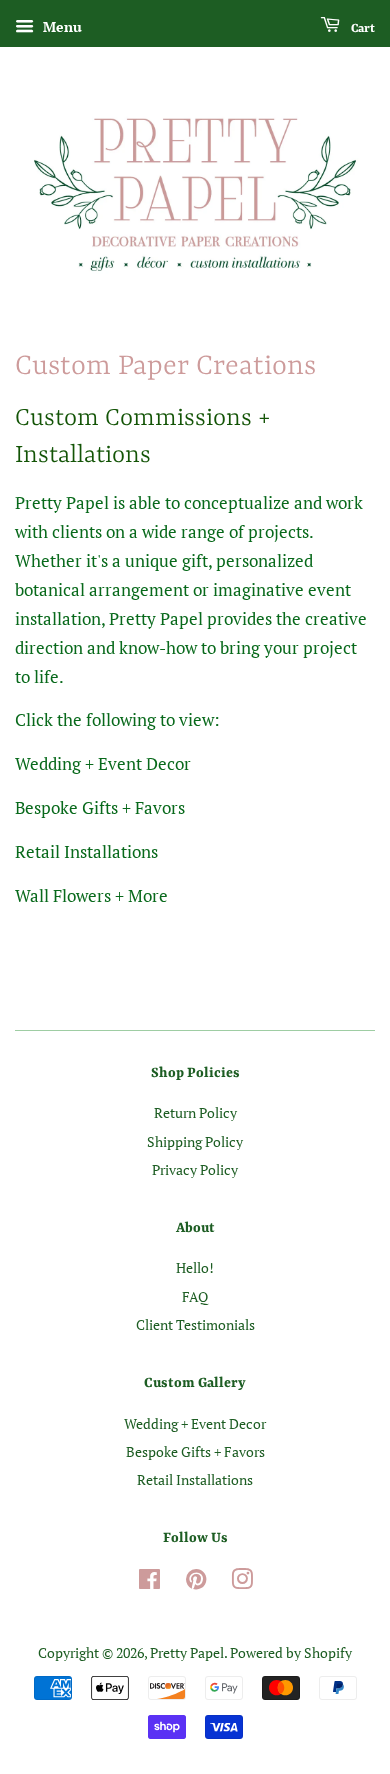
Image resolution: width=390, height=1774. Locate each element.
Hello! (195, 1267)
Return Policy (195, 1112)
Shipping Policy (195, 1141)
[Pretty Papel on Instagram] (242, 1582)
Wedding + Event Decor (195, 1423)
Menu (60, 26)
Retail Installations (195, 1479)
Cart (361, 29)
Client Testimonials (195, 1324)
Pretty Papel (187, 1652)
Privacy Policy (195, 1169)
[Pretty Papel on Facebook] (149, 1582)
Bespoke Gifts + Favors (195, 1451)
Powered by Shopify (291, 1652)
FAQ (195, 1296)
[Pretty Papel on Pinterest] (196, 1582)
